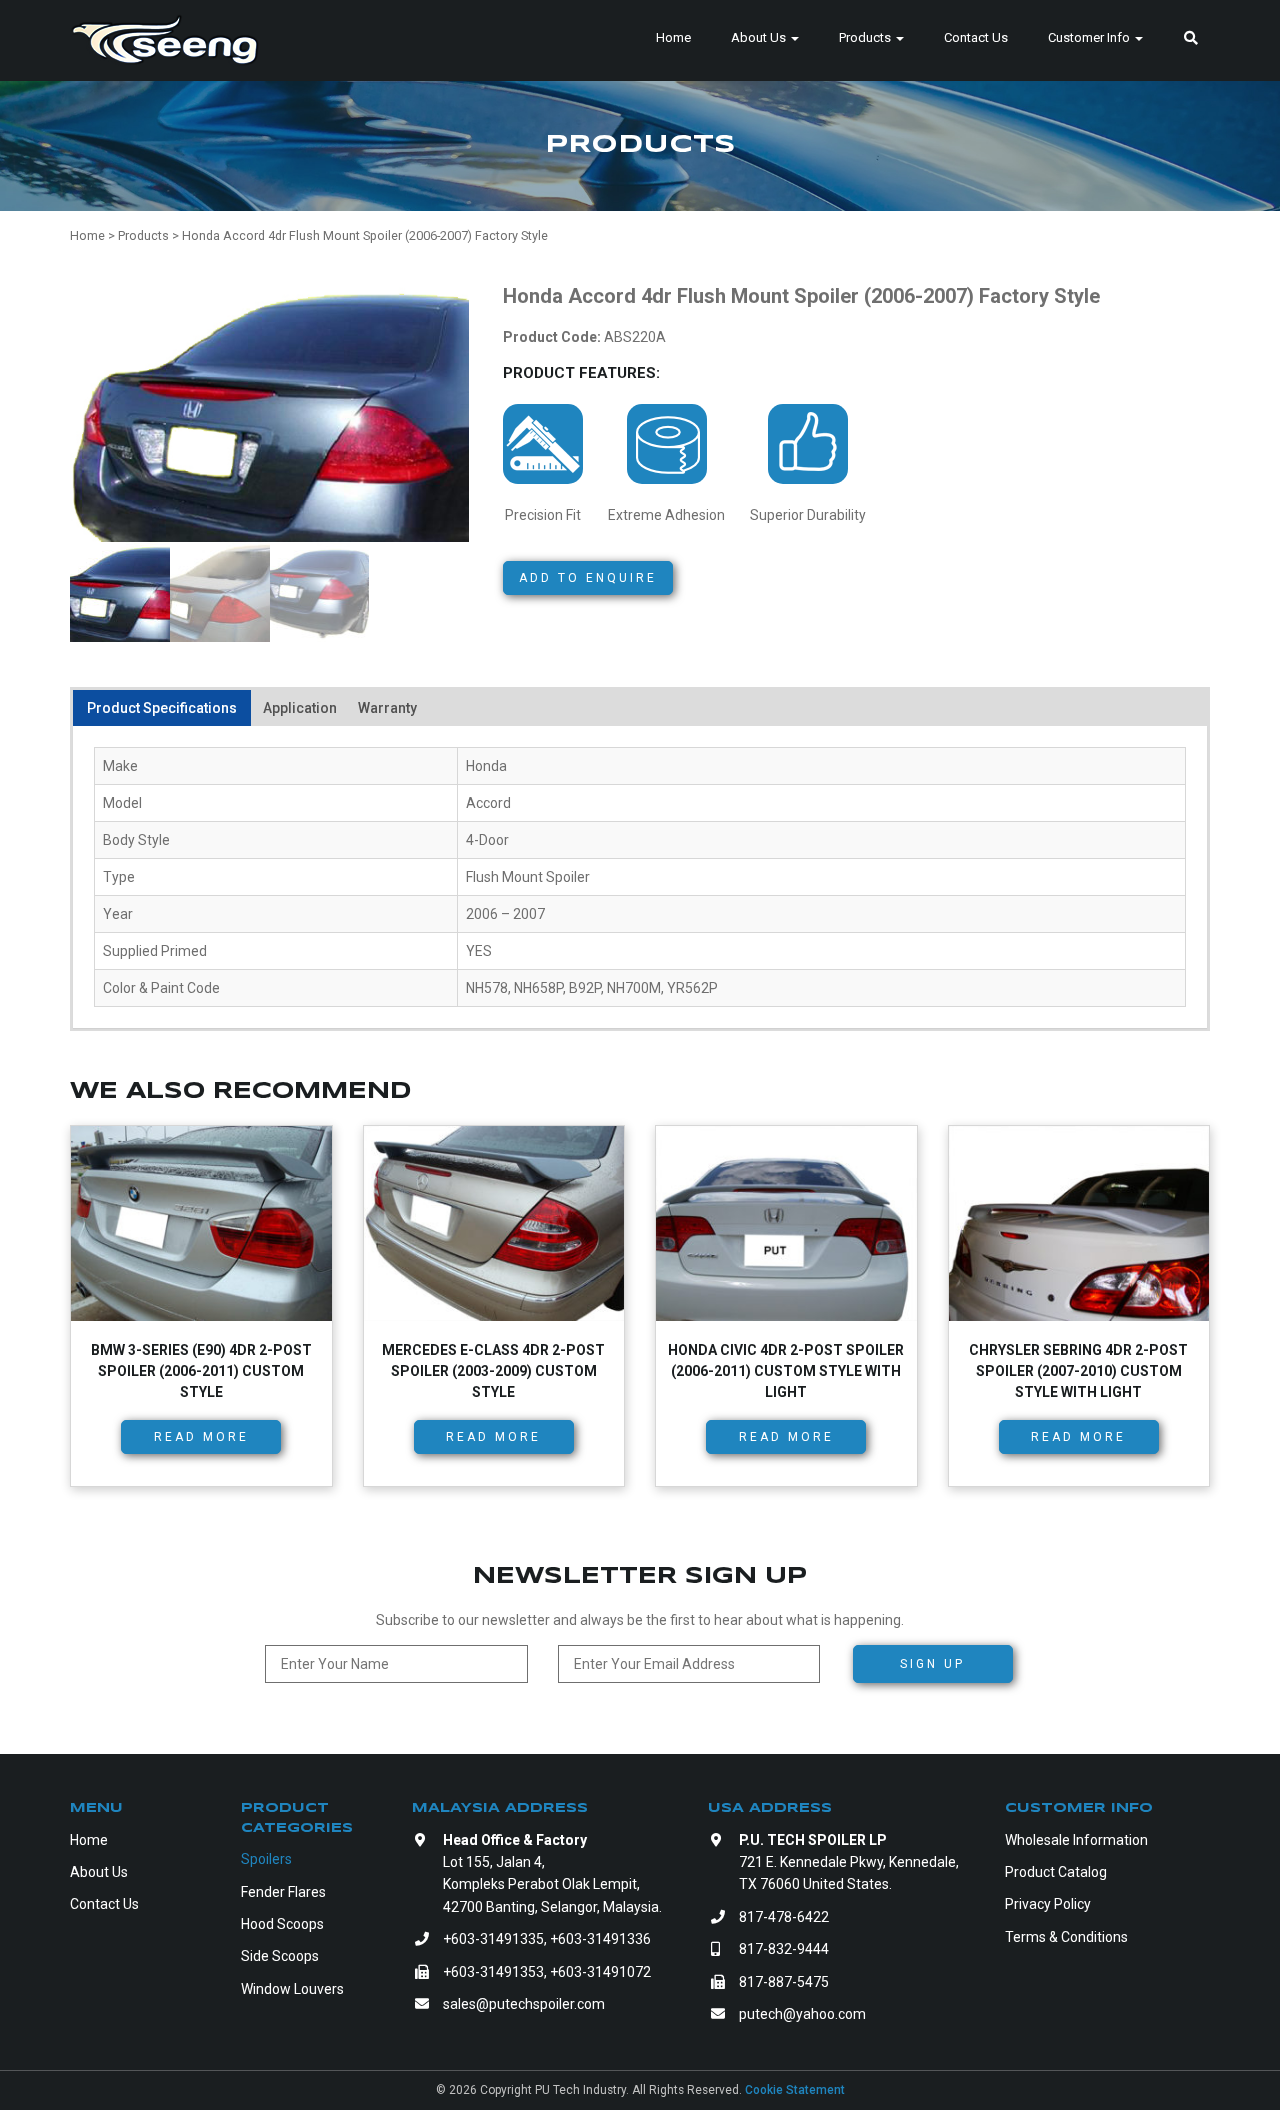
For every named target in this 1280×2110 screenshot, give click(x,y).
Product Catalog (1056, 1872)
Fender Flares (283, 1892)
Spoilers (266, 1859)
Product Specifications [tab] (162, 708)
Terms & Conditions (1066, 1937)
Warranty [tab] (387, 708)
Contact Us (976, 37)
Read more (201, 1437)
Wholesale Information (1076, 1840)
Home (673, 37)
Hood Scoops (282, 1924)
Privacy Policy (1048, 1904)
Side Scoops (280, 1956)
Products (866, 37)
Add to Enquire (588, 578)
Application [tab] (300, 708)
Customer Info (1090, 37)
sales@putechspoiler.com (524, 2004)
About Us (760, 37)
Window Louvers (292, 1989)
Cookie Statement (795, 2090)
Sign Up (932, 1664)
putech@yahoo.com (802, 2014)
